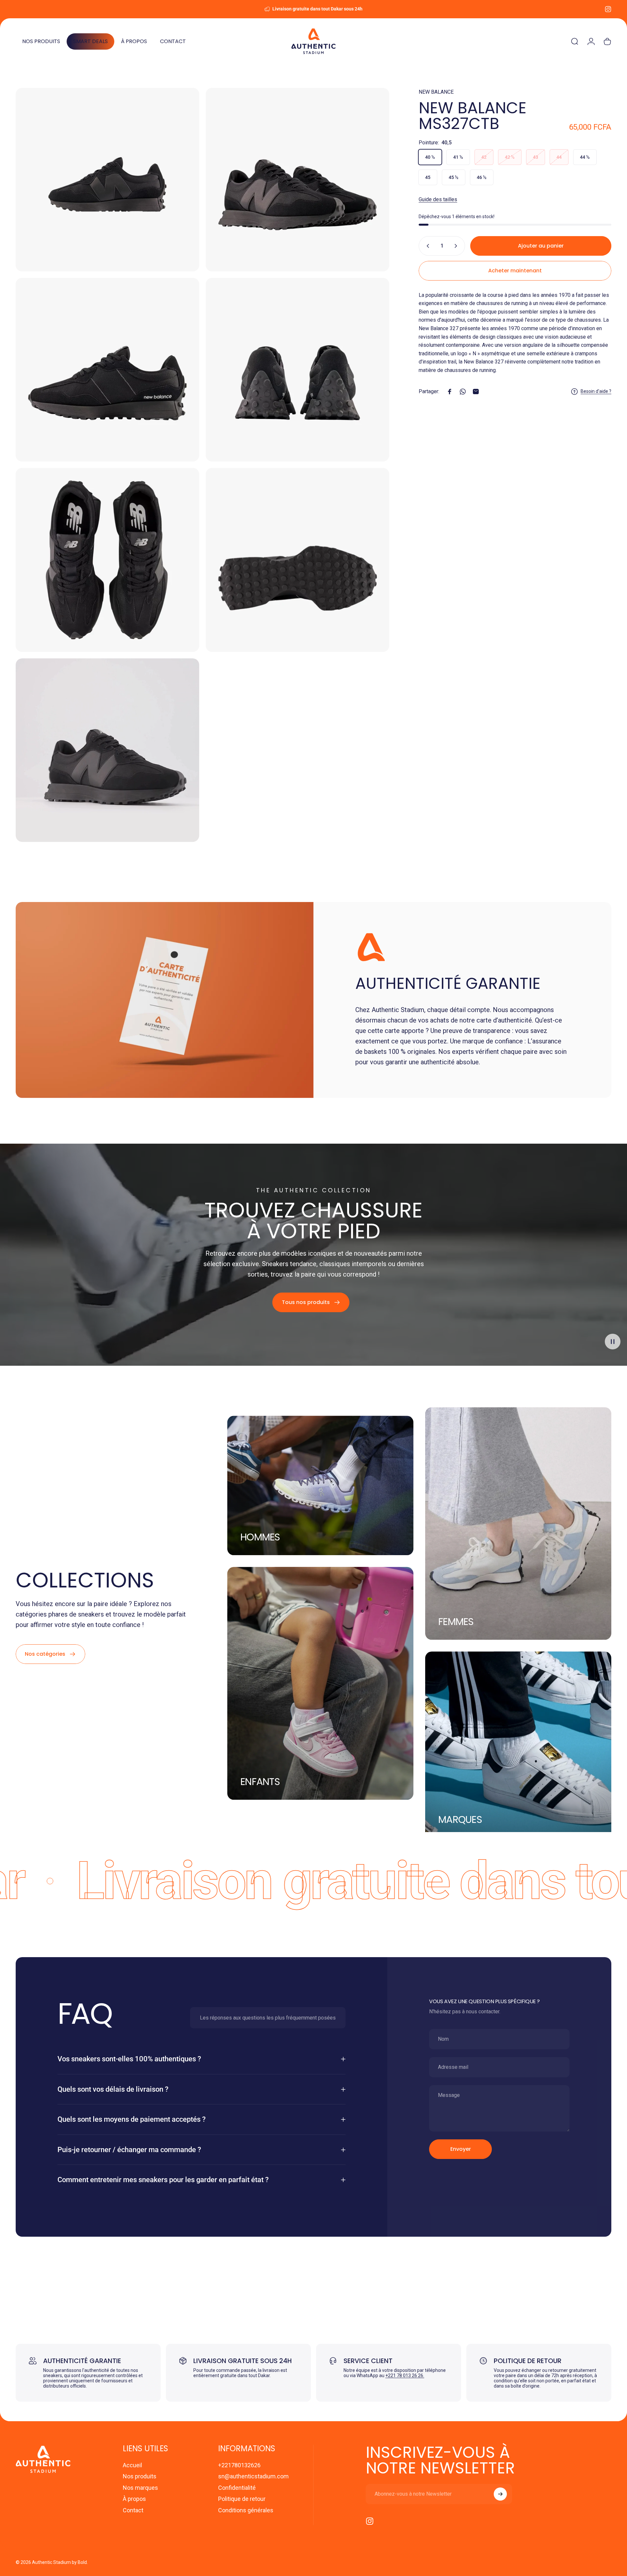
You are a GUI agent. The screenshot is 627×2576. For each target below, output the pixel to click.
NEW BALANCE (436, 92)
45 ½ (454, 177)
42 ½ (510, 157)
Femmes (456, 1622)
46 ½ (482, 177)
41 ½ (458, 157)
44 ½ (585, 157)
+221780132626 (239, 2465)
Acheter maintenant (515, 271)
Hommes (260, 1537)
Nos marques (140, 2488)
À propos (134, 2499)
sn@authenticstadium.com (253, 2476)
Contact (133, 2510)
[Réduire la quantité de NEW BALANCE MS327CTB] (426, 246)
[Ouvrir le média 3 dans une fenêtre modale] (107, 370)
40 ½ (430, 157)
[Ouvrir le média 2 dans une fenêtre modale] (297, 180)
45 (428, 177)
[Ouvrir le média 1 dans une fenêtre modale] (107, 180)
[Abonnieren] (500, 2494)
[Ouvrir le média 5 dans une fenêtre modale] (107, 560)
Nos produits (140, 2476)
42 (484, 157)
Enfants (260, 1782)
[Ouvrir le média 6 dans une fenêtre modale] (297, 560)
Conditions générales (246, 2510)
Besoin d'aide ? (596, 391)
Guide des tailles (438, 199)
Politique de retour (242, 2499)
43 (536, 157)
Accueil (132, 2465)
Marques (460, 1820)
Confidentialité (237, 2488)
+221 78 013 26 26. (405, 2375)
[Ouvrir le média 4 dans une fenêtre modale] (297, 370)
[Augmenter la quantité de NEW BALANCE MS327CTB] (457, 246)
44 (559, 157)
